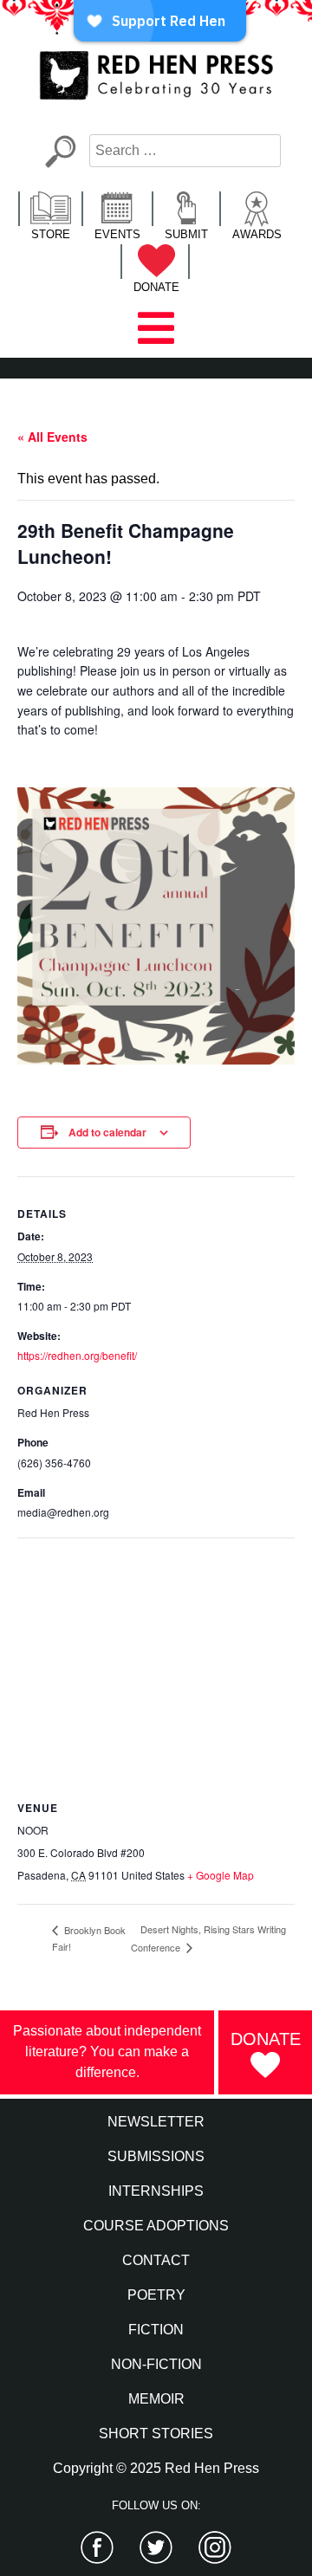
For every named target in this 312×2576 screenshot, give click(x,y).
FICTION (156, 2330)
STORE (51, 234)
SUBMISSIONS (156, 2156)
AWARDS (257, 234)
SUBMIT (186, 234)
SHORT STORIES (156, 2434)
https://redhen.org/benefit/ (77, 1355)
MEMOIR (156, 2399)
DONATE (156, 287)
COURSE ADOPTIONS (156, 2226)
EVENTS (117, 234)
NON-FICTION (156, 2364)
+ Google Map (221, 1875)
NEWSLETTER (156, 2122)
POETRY (156, 2295)
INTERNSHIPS (156, 2191)
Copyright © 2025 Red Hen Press (156, 2468)
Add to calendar (107, 1132)
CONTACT (156, 2260)
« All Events (52, 437)
